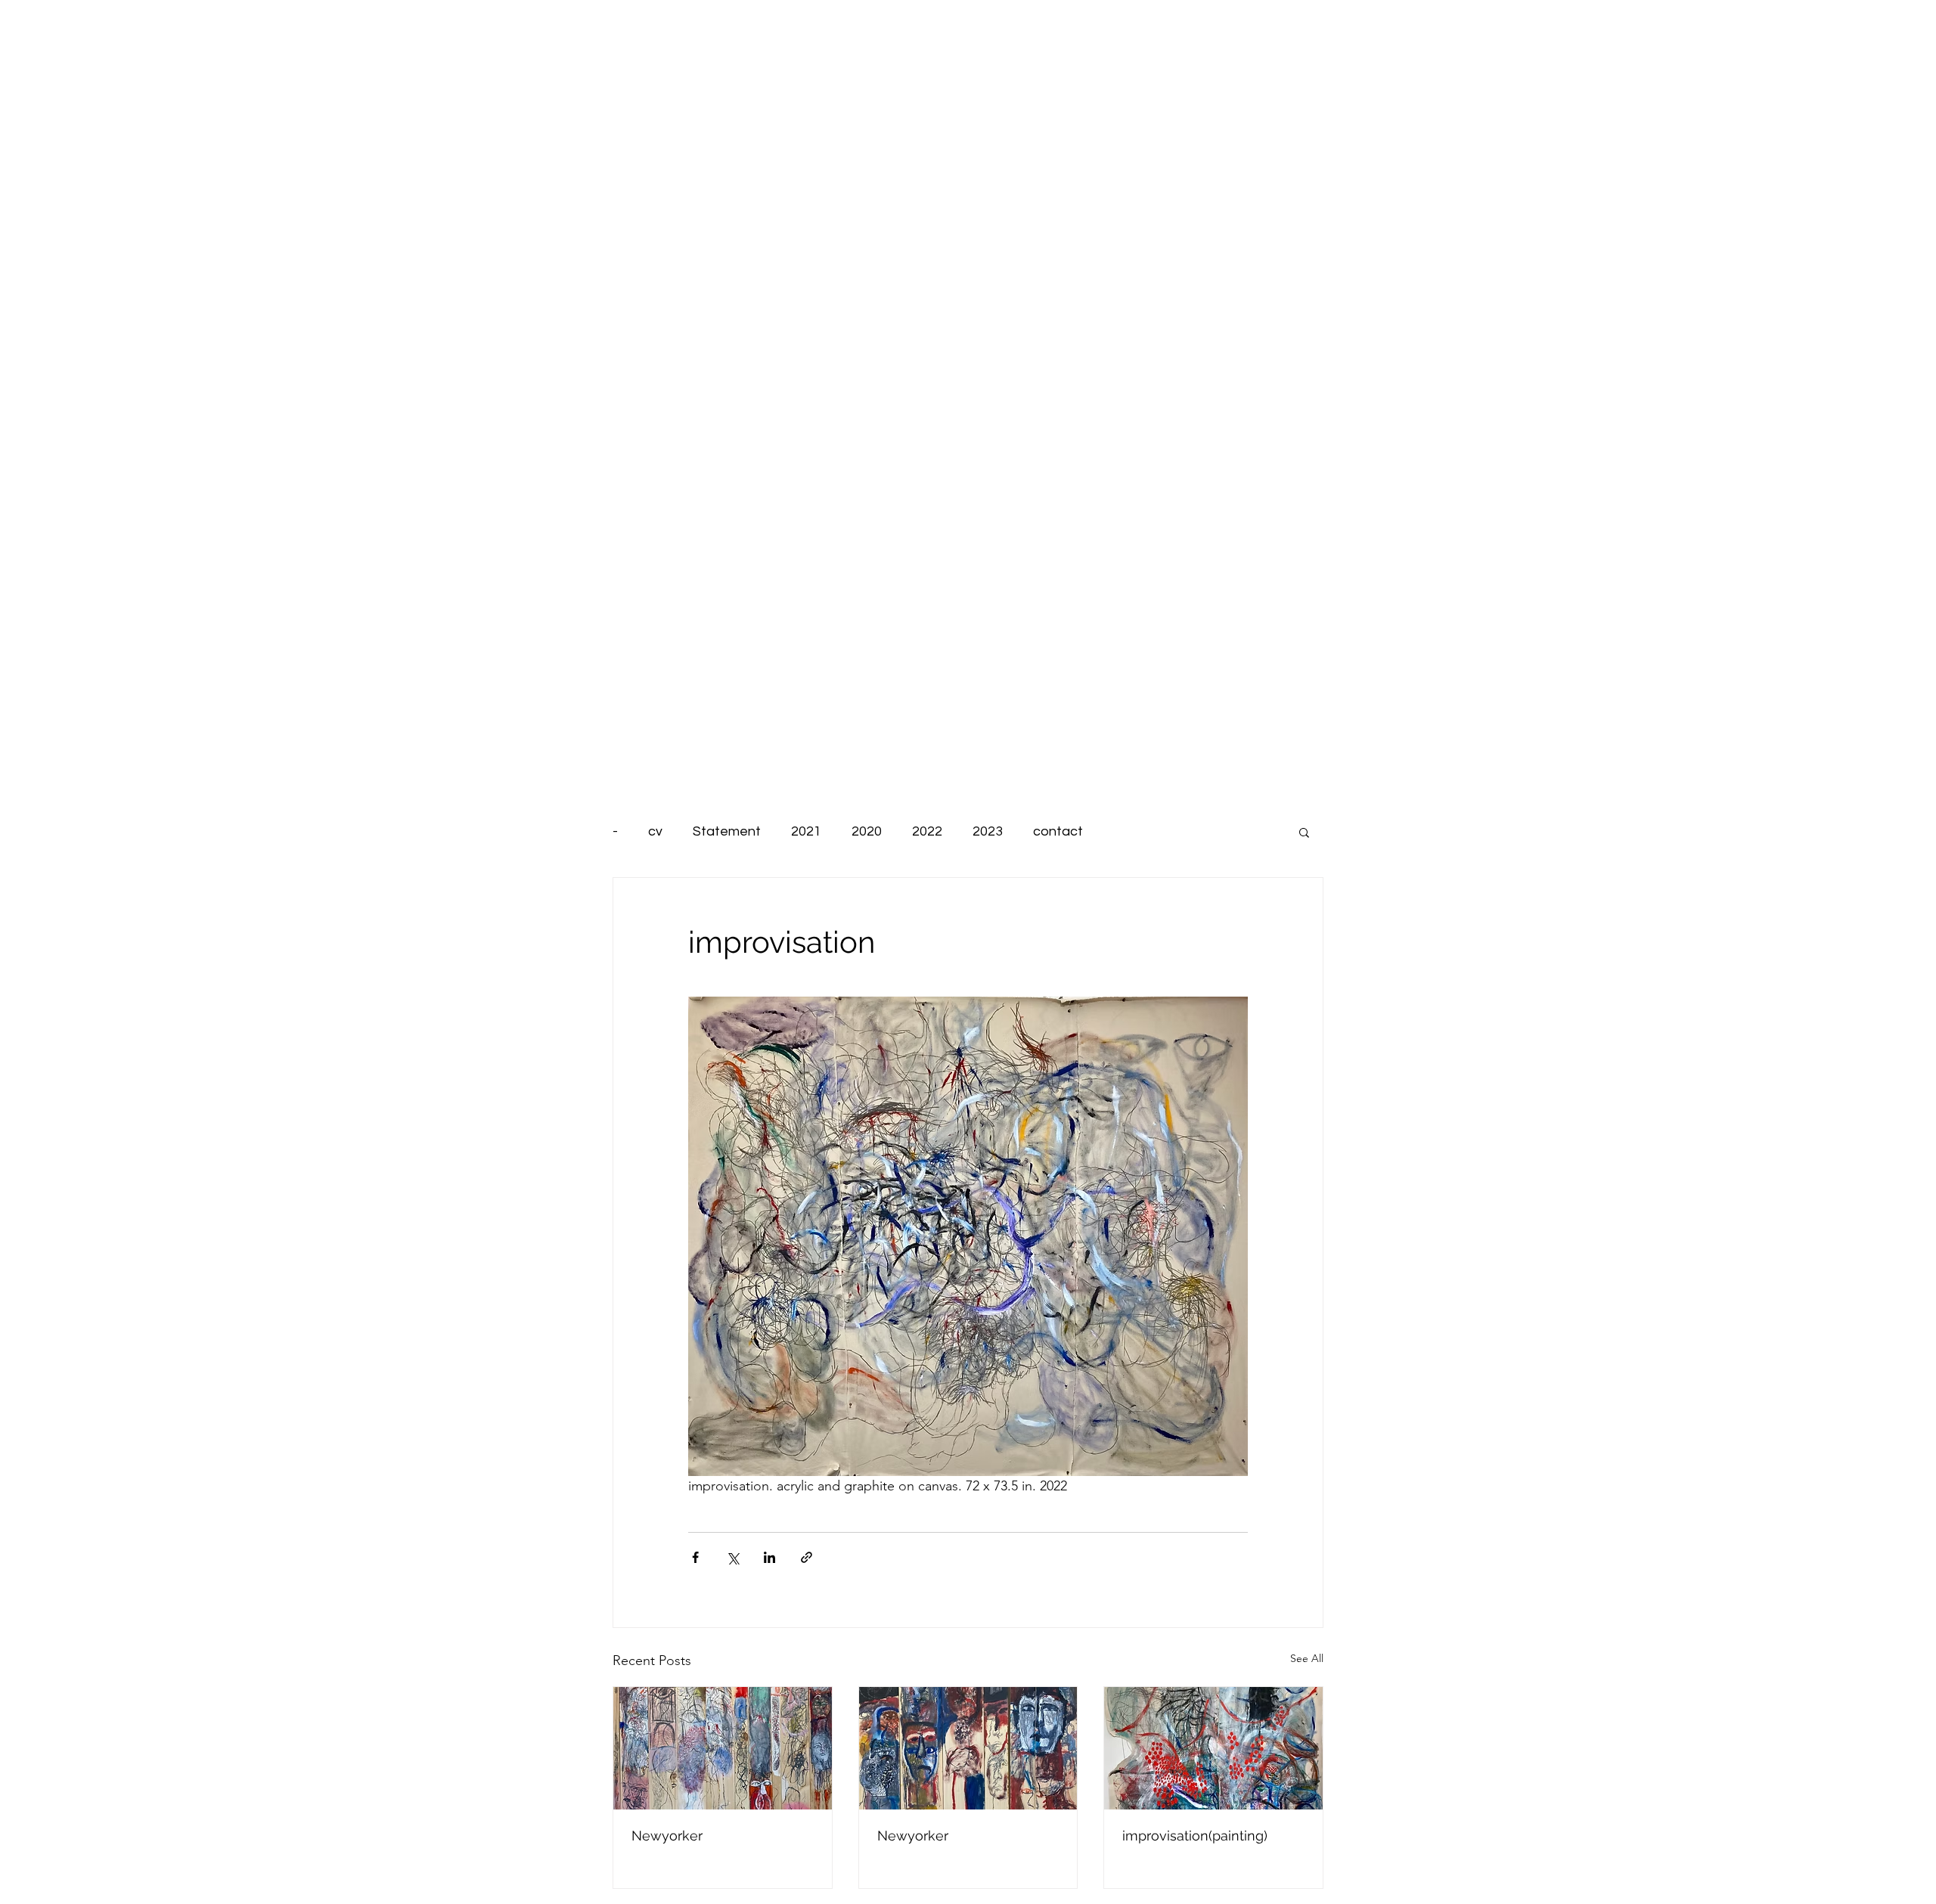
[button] (1304, 832)
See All (1307, 1658)
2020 (867, 831)
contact (1058, 831)
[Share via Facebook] (695, 1557)
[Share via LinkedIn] (769, 1557)
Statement (727, 831)
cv (655, 831)
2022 (927, 831)
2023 (988, 831)
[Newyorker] (723, 1748)
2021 (806, 831)
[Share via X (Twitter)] (732, 1557)
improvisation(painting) (1195, 1836)
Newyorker (667, 1836)
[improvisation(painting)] (1213, 1748)
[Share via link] (807, 1557)
